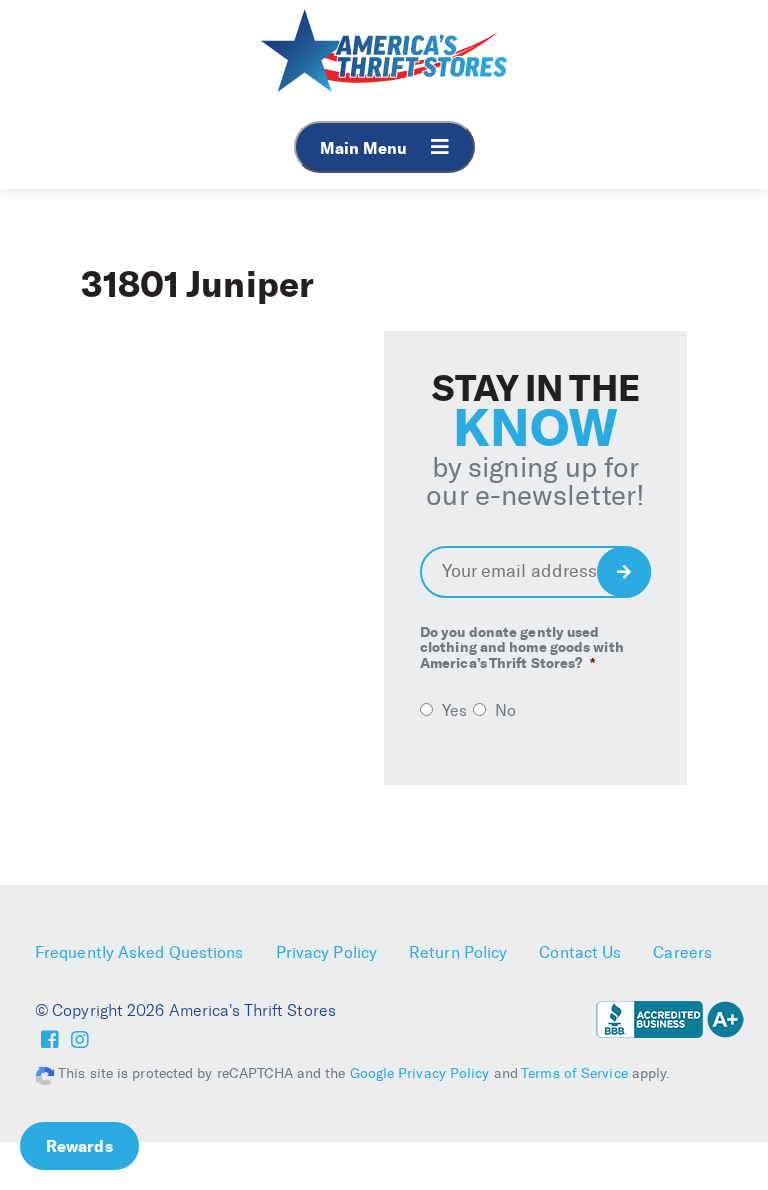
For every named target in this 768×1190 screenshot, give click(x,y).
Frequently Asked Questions (139, 952)
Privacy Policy (326, 952)
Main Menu (365, 148)
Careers (682, 952)
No (505, 710)
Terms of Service (574, 1073)
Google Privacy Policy (420, 1073)
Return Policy (458, 952)
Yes (454, 710)
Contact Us (580, 952)
